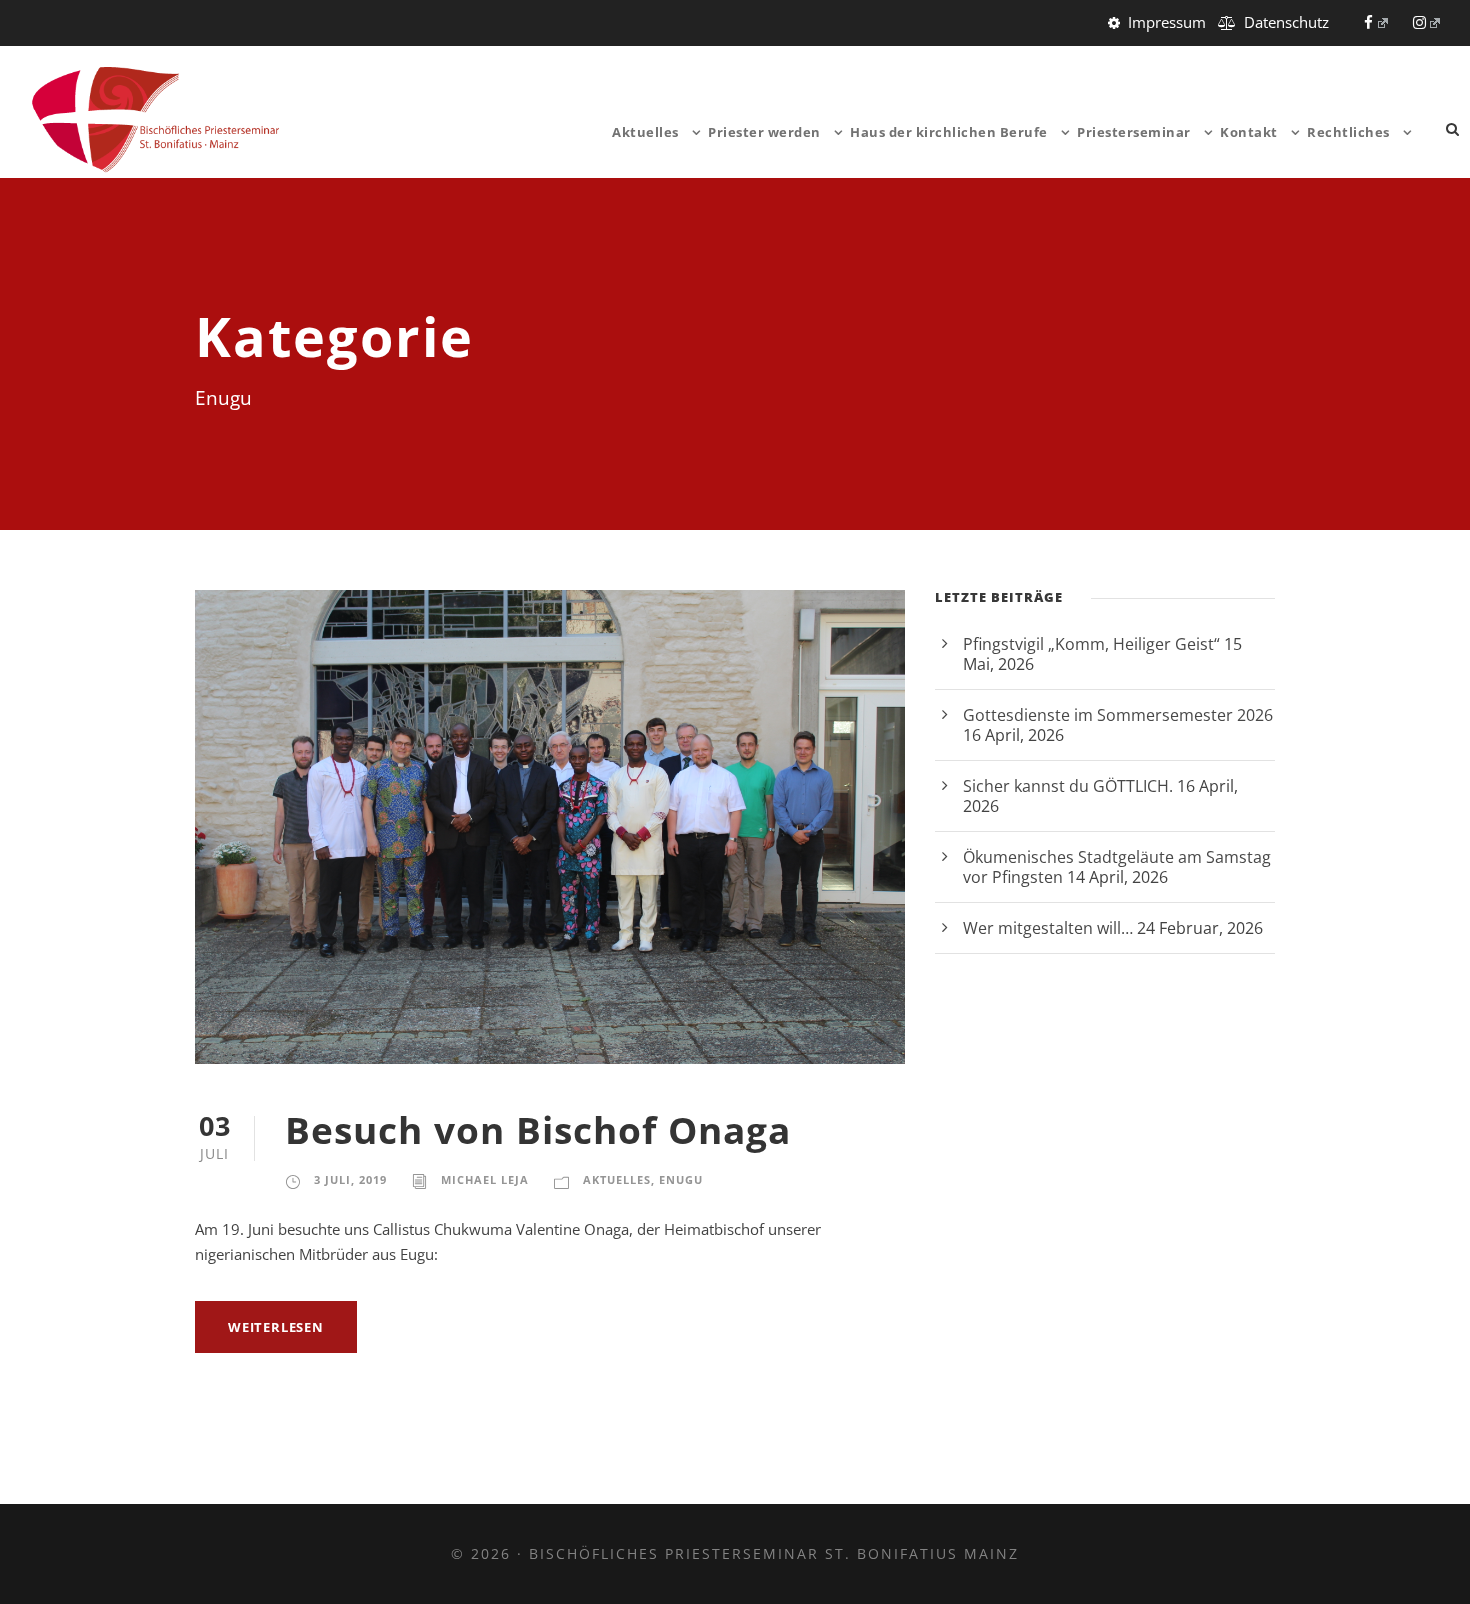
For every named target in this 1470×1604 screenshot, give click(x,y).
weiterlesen (276, 1327)
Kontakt (1249, 132)
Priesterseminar (1134, 132)
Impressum (1167, 22)
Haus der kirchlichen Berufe (949, 132)
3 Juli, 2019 (350, 1179)
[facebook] (1376, 22)
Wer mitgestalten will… (1048, 928)
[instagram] (1427, 22)
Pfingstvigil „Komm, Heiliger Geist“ (1091, 644)
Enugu (681, 1179)
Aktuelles (645, 132)
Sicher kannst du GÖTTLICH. (1068, 786)
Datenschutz (1286, 22)
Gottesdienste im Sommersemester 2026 (1118, 715)
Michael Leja (485, 1179)
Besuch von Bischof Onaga (538, 1129)
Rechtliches (1348, 132)
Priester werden (764, 132)
